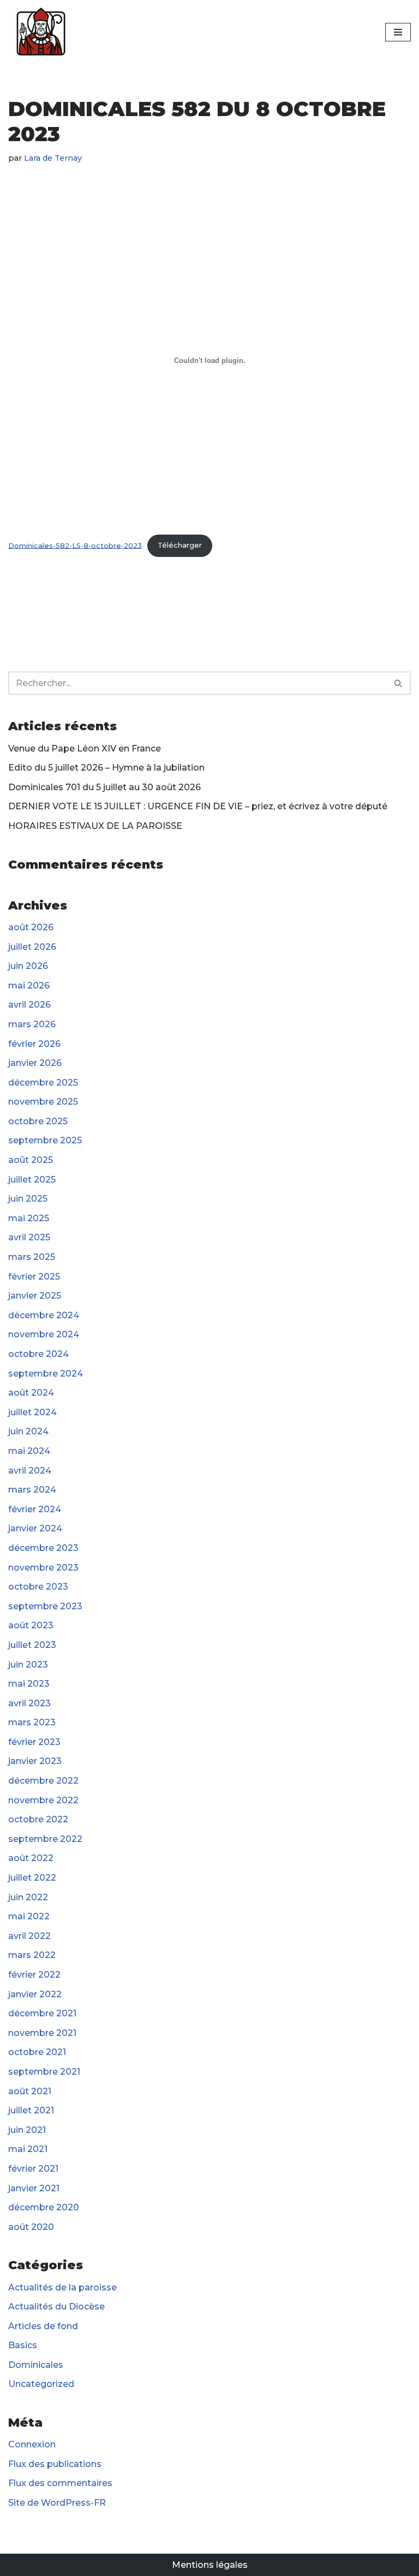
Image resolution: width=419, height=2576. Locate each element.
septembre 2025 (45, 1140)
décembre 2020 (44, 2207)
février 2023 (34, 1742)
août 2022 (31, 1858)
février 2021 (33, 2169)
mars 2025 (32, 1257)
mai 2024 (29, 1451)
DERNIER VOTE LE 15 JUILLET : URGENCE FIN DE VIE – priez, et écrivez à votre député (198, 806)
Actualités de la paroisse (62, 2287)
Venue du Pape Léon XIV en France (85, 748)
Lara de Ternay (53, 158)
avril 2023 (29, 1703)
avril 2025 (29, 1237)
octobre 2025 (38, 1121)
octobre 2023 (38, 1587)
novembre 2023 (43, 1568)
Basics (23, 2345)
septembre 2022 (45, 1839)
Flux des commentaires (60, 2483)
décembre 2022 (43, 1781)
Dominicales (36, 2365)
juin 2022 (28, 1897)
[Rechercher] (399, 683)
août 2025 (31, 1160)
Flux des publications (55, 2464)
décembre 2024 (44, 1315)
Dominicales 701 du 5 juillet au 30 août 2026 (104, 787)
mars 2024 (32, 1490)
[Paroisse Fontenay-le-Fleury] (41, 32)
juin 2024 (28, 1431)
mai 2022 (29, 1916)
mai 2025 (29, 1218)
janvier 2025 (35, 1296)
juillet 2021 (31, 2110)
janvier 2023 (35, 1761)
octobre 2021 (37, 2052)
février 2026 (34, 1044)
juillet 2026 (32, 947)
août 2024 (31, 1393)
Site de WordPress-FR (57, 2503)
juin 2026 (28, 966)
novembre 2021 (42, 2033)
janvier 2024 (35, 1528)
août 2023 (31, 1625)
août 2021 (30, 2091)
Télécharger (180, 545)
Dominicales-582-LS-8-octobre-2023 (75, 545)
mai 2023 (29, 1684)
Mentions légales (210, 2565)
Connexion (32, 2444)
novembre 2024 (44, 1334)
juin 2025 (28, 1199)
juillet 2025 (32, 1180)
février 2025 (34, 1277)
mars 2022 (32, 1955)
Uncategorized (41, 2384)
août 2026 (31, 927)
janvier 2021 (34, 2188)
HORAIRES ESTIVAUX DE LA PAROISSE (95, 826)
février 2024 (35, 1509)
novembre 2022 (43, 1800)
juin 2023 (28, 1665)
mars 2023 (32, 1722)
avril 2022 (29, 1936)
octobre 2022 (38, 1819)
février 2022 (34, 1975)
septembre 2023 (45, 1606)
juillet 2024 (32, 1412)
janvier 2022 (35, 1994)
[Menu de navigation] (398, 32)
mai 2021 (28, 2149)
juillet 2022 (32, 1878)
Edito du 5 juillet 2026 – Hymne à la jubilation (106, 768)
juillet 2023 (32, 1645)
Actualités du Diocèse (56, 2307)
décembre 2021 (42, 2013)
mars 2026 (32, 1024)
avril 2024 (30, 1471)
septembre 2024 (46, 1374)
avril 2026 (29, 1005)
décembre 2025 (43, 1083)
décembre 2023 (43, 1548)
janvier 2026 (35, 1063)
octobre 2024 (38, 1354)
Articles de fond (43, 2326)
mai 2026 (29, 986)
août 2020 (31, 2227)
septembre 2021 (44, 2072)
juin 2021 (27, 2130)
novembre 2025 (43, 1102)
